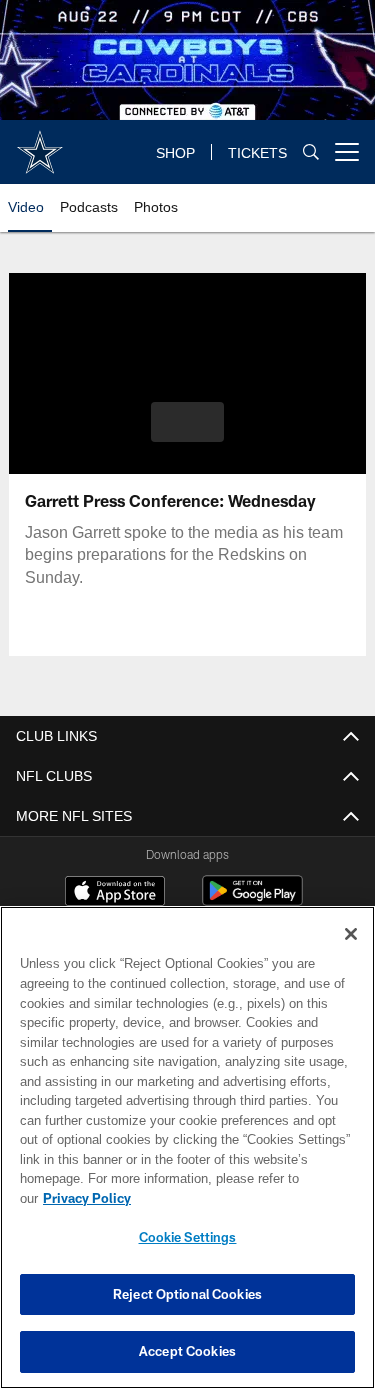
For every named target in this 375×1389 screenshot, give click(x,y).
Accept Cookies (187, 1351)
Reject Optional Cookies (187, 1294)
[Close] (351, 954)
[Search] (311, 152)
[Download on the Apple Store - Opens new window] (115, 893)
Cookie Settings (188, 1237)
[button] (187, 422)
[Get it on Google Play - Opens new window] (252, 900)
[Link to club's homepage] (40, 144)
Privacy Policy (241, 1198)
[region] (187, 1157)
